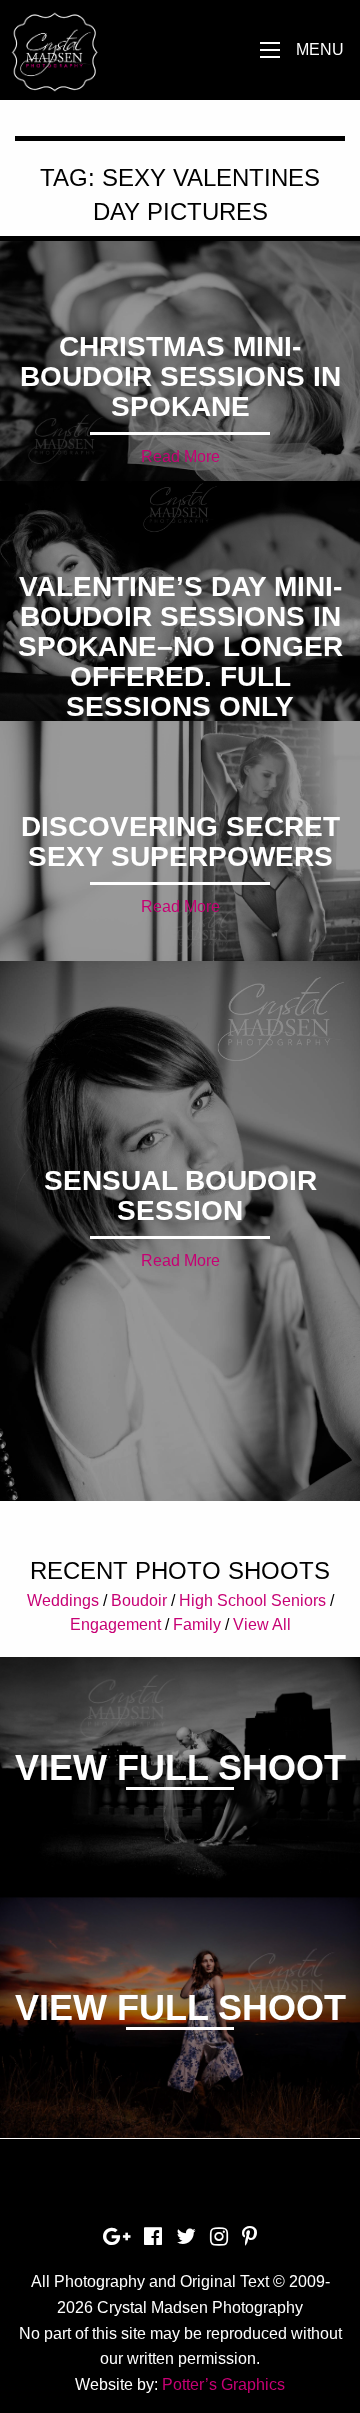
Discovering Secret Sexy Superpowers (180, 841)
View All (262, 1624)
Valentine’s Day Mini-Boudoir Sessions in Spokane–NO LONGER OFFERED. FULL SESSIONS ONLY (180, 646)
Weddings (63, 1600)
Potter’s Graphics (223, 2384)
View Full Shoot (180, 1767)
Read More (180, 456)
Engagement (115, 1624)
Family (197, 1624)
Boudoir (139, 1600)
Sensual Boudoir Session (180, 1195)
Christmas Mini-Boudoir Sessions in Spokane (180, 376)
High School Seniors (252, 1600)
